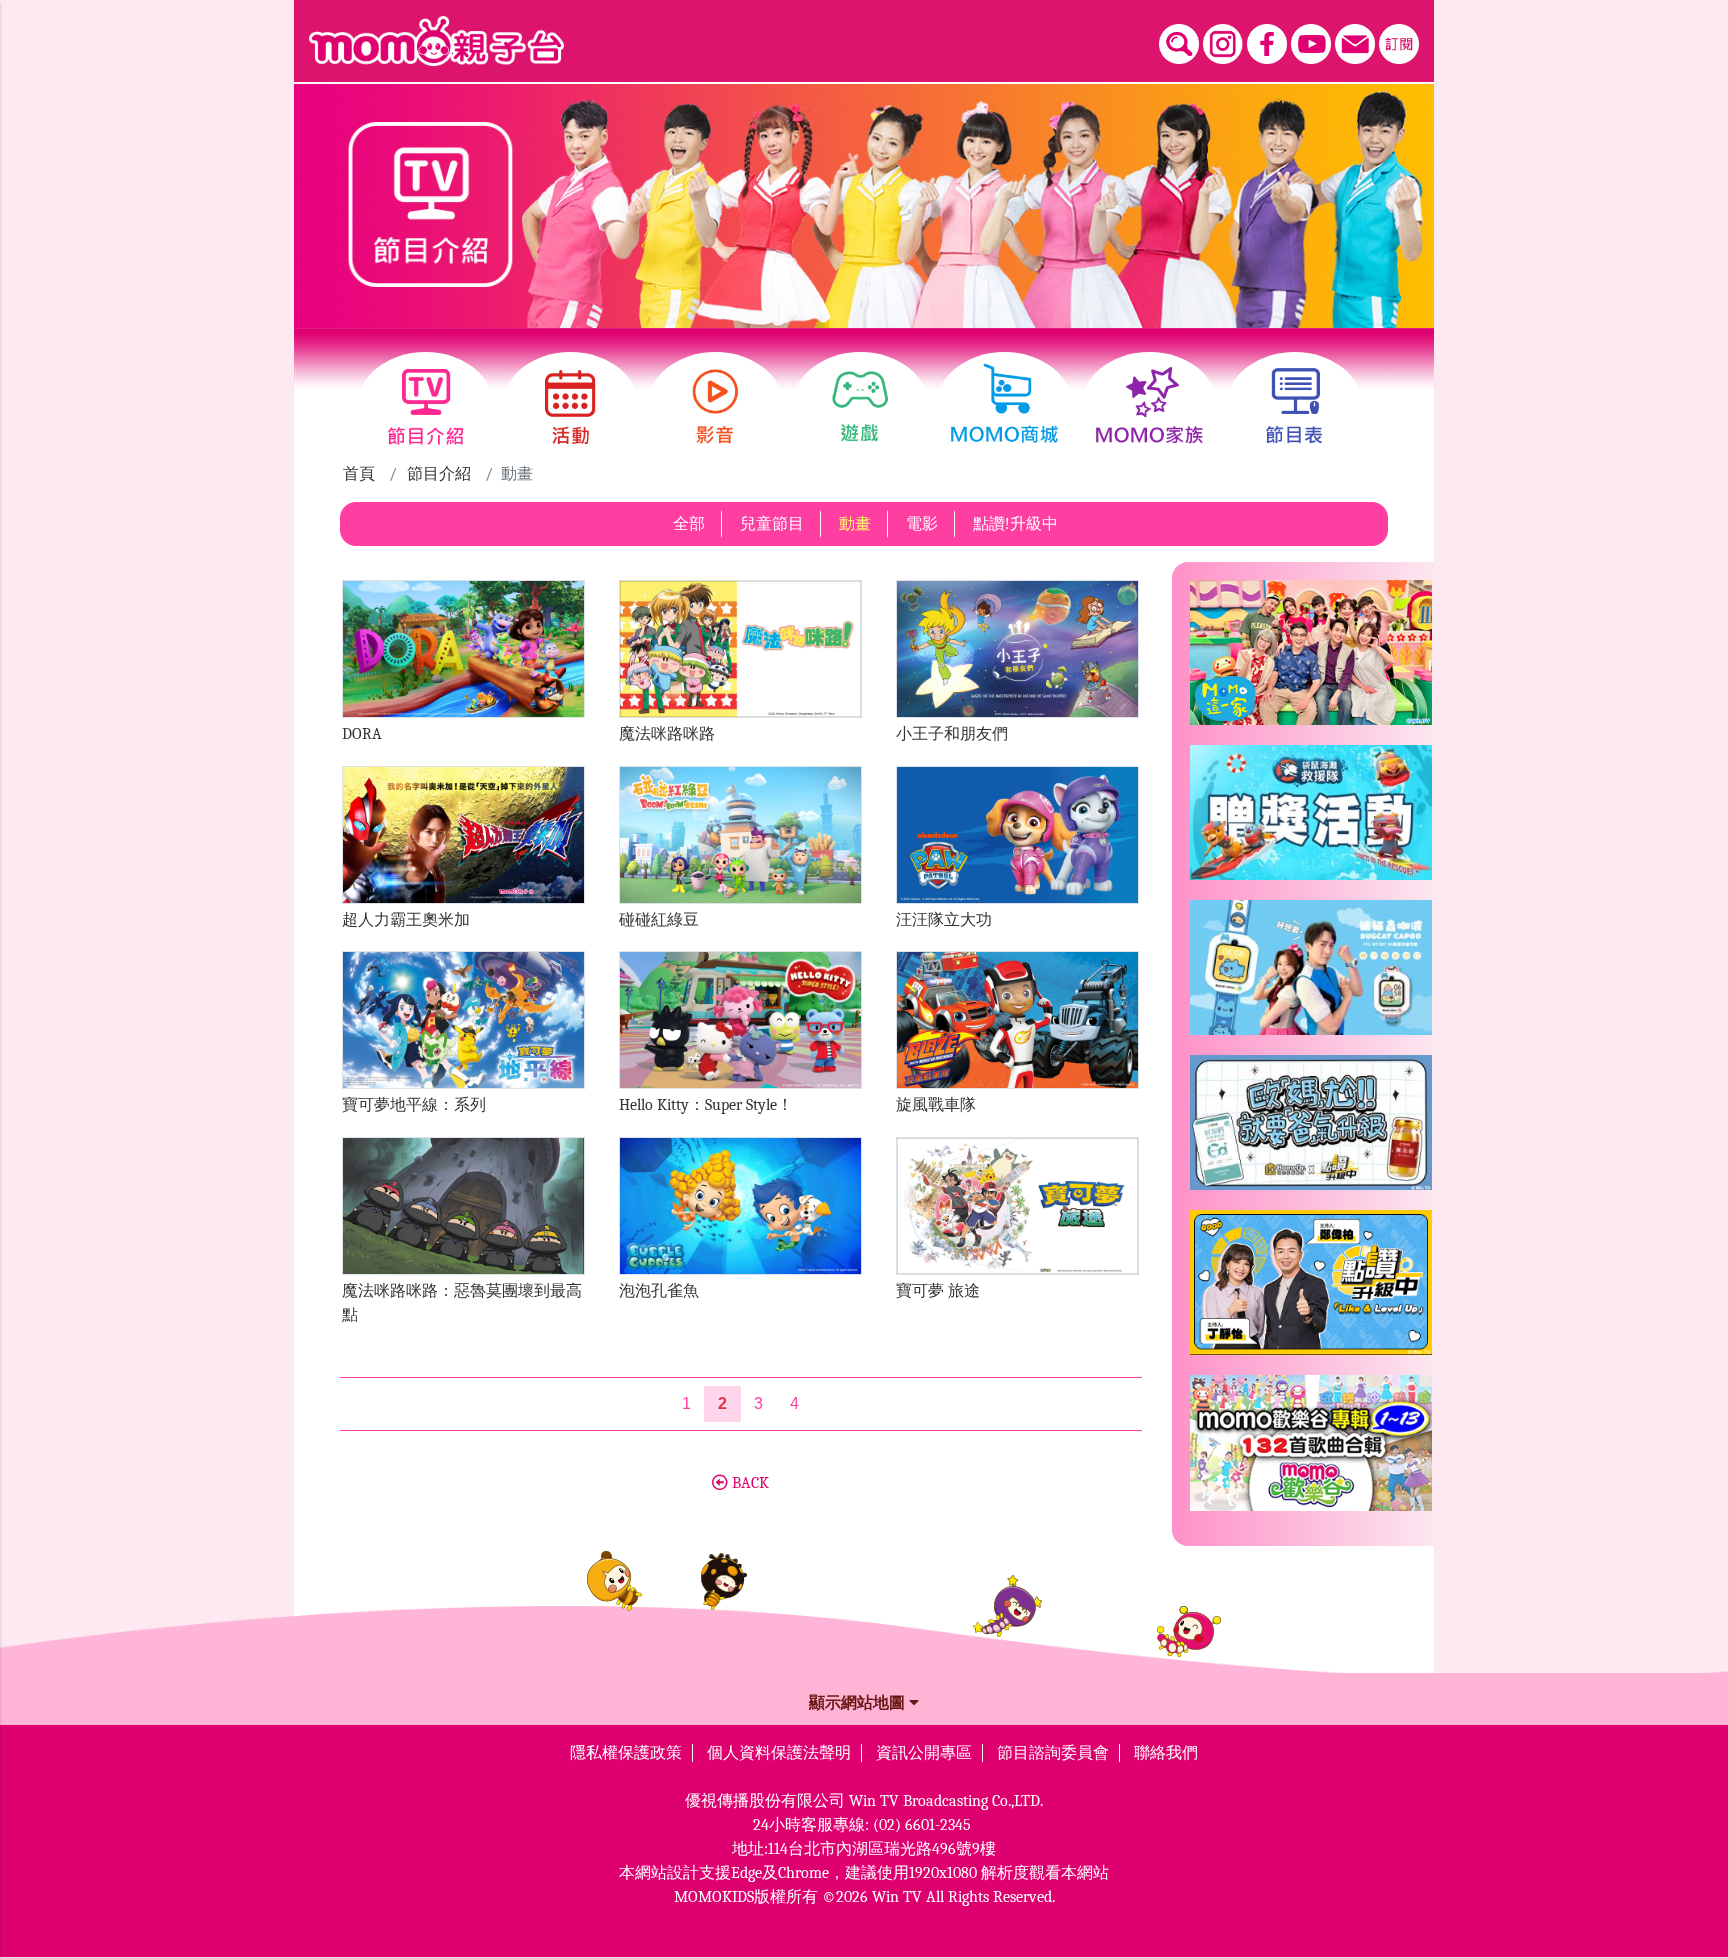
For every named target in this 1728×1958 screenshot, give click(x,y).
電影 (922, 524)
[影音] (715, 407)
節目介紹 (439, 474)
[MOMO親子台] (436, 41)
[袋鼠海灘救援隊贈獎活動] (1311, 820)
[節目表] (1294, 407)
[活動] (570, 407)
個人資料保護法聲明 (779, 1753)
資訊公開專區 (924, 1753)
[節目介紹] (425, 407)
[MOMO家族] (1149, 407)
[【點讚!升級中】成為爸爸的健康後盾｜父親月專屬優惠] (1311, 1130)
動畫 (855, 524)
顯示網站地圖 (859, 1703)
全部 (689, 524)
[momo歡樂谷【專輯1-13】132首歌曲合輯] (1311, 1451)
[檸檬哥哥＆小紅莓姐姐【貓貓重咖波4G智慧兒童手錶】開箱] (1311, 975)
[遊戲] (860, 407)
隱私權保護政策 (626, 1753)
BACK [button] (748, 1483)
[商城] (1004, 407)
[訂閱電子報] (1399, 44)
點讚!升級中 (1015, 524)
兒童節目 (772, 524)
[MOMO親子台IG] (1223, 44)
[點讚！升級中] (1311, 1290)
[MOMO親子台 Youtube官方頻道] (1311, 44)
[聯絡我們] (1355, 44)
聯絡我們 (1166, 1753)
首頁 (359, 474)
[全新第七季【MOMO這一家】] (1311, 660)
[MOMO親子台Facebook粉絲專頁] (1267, 44)
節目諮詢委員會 (1053, 1753)
